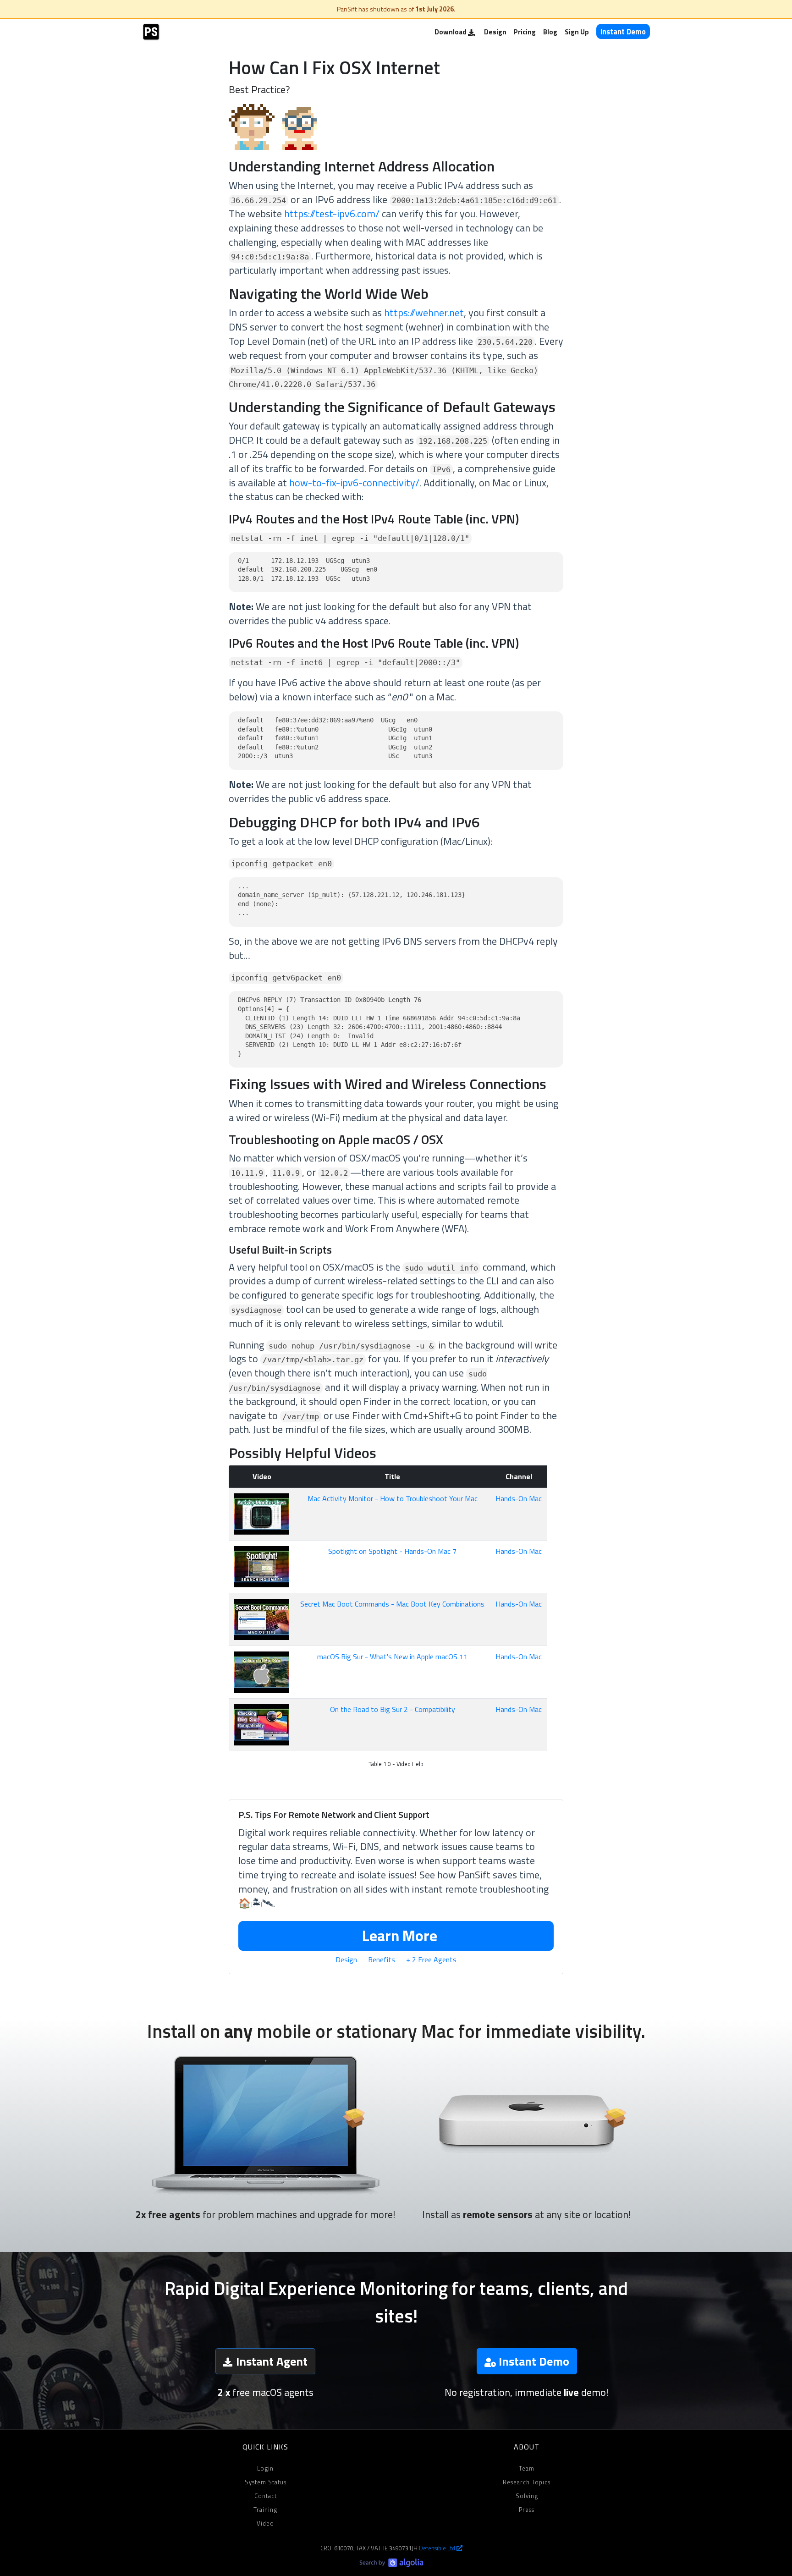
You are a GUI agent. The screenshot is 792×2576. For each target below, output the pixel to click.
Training (265, 2510)
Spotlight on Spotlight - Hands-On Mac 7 (392, 1551)
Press (527, 2510)
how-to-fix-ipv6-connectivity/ (354, 483)
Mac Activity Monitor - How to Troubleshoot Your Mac (393, 1498)
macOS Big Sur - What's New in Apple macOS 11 (392, 1657)
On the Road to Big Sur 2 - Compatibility (393, 1709)
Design (495, 32)
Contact (266, 2496)
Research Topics (527, 2482)
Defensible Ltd (438, 2548)
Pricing (525, 32)
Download (451, 32)
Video (265, 2523)
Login (265, 2468)
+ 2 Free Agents (431, 1960)
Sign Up (577, 32)
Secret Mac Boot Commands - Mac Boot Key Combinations (392, 1604)
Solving (527, 2496)
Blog (550, 32)
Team (527, 2468)
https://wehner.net (424, 313)
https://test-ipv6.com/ (332, 214)
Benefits (382, 1960)
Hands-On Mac (519, 1498)
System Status (266, 2482)
